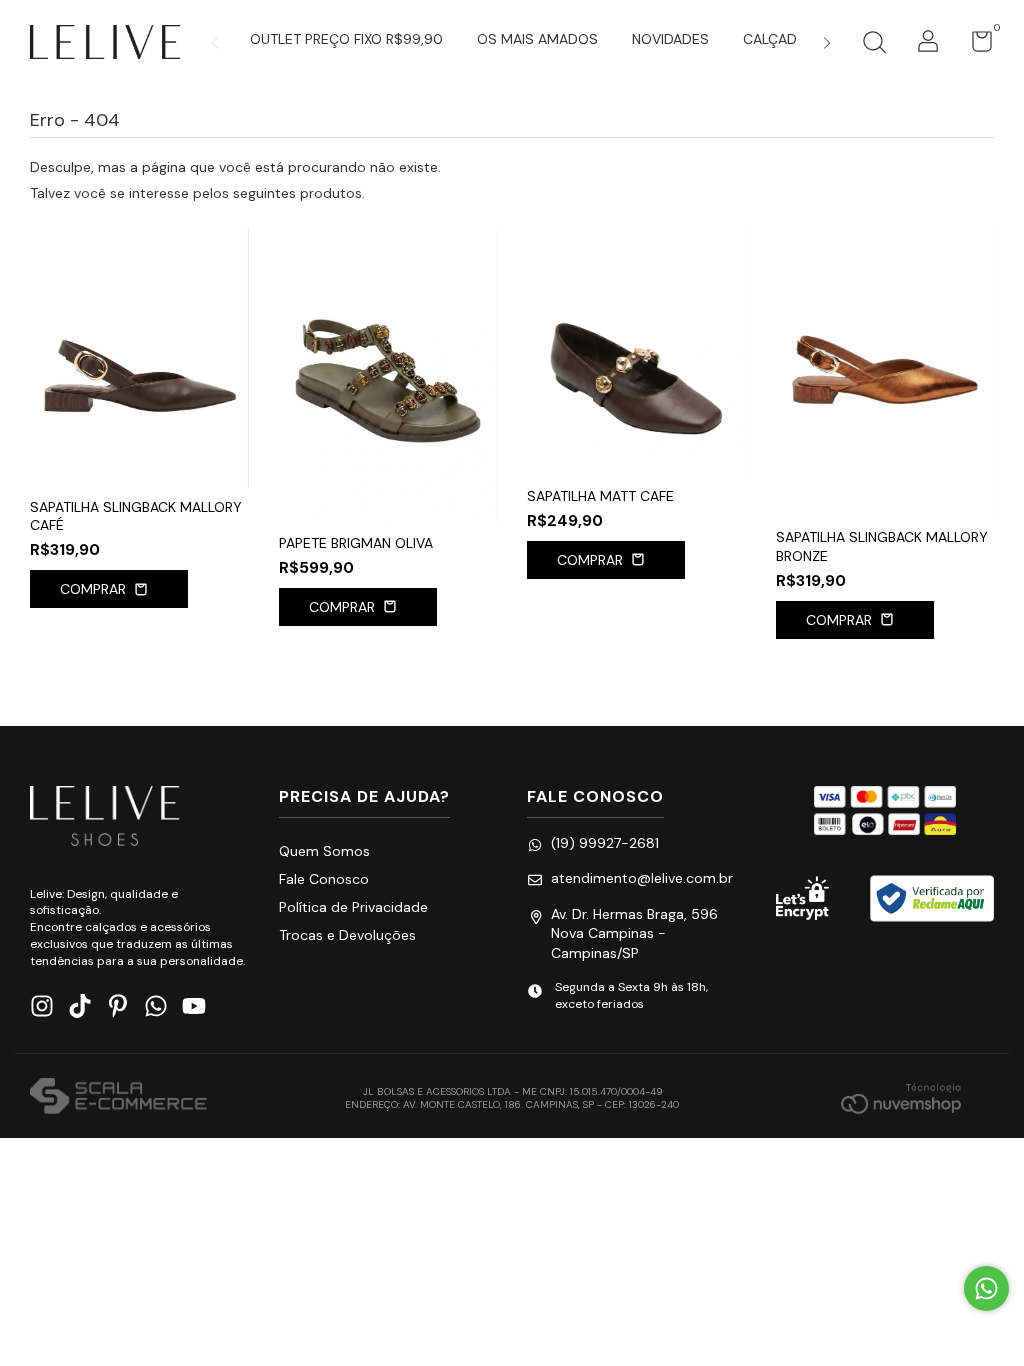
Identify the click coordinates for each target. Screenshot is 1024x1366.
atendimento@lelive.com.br (642, 878)
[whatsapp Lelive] (156, 1006)
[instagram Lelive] (42, 1006)
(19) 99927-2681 (605, 843)
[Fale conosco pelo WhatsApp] (986, 1288)
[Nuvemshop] (901, 1098)
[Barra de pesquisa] (874, 45)
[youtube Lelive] (194, 1006)
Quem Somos (324, 851)
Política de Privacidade (353, 907)
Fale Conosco (324, 879)
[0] (974, 46)
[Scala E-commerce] (118, 1098)
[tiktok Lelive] (80, 1006)
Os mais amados (537, 39)
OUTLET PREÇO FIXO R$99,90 (346, 39)
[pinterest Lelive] (118, 1006)
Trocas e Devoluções (347, 935)
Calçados (780, 39)
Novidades (670, 39)
